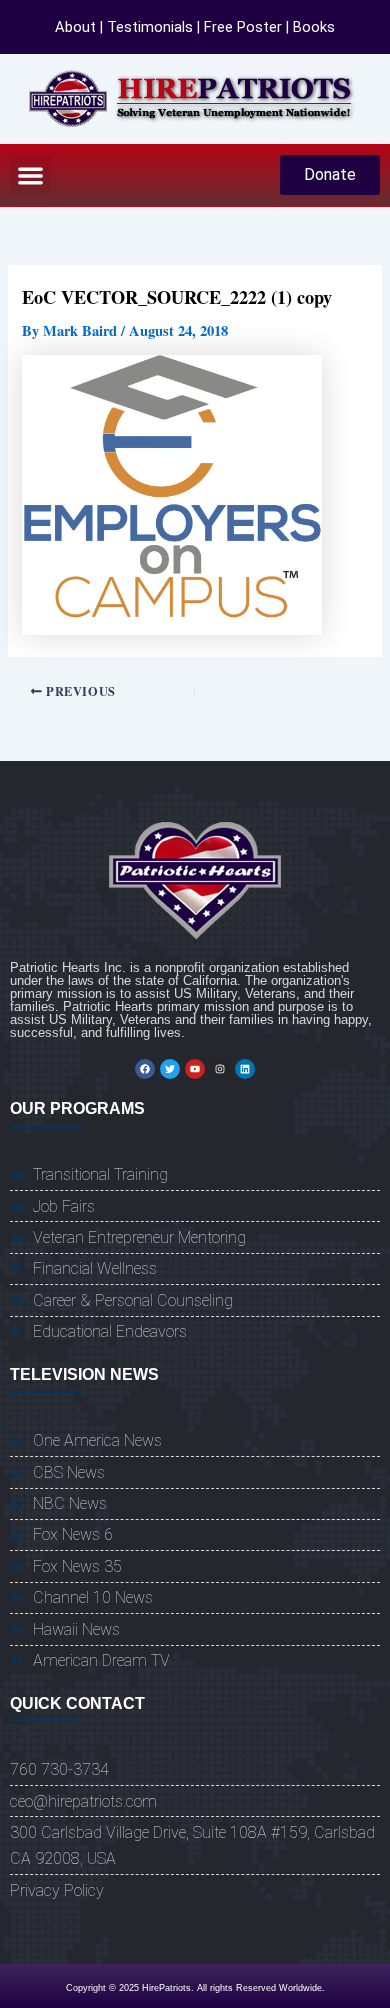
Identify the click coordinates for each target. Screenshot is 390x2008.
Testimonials (150, 27)
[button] (30, 175)
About (75, 27)
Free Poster (243, 27)
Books (314, 27)
